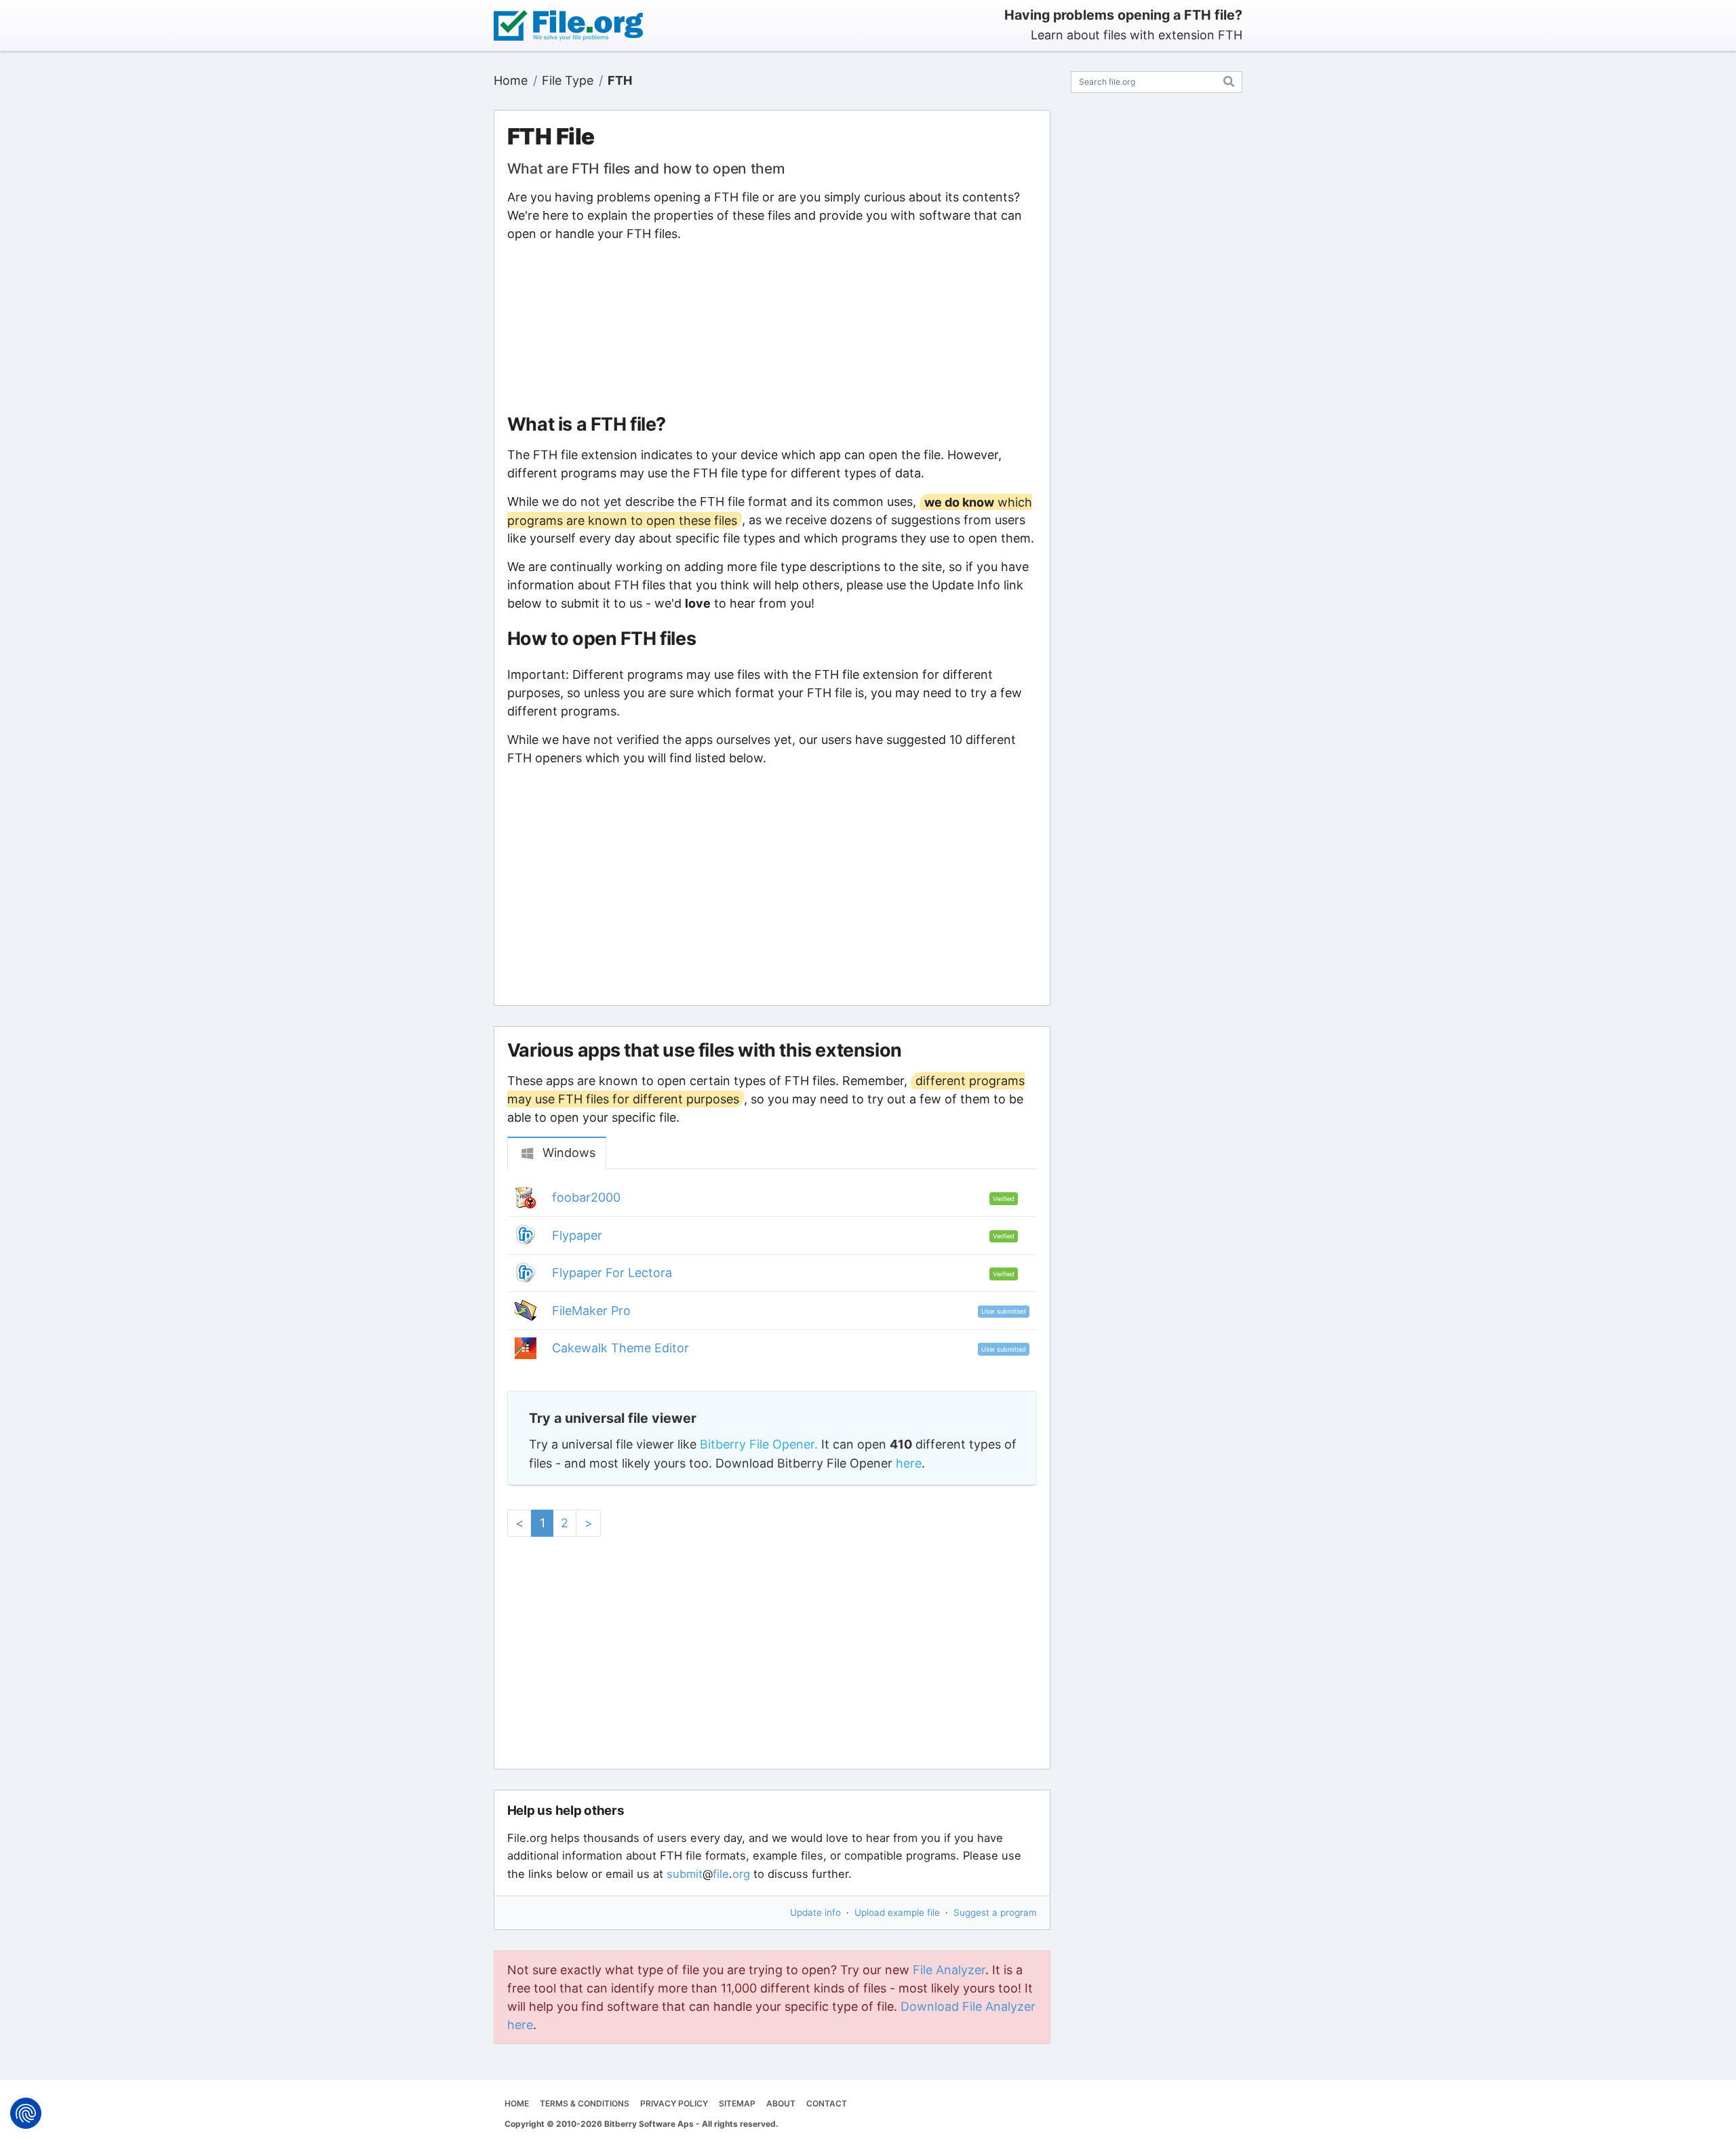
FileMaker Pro (591, 1311)
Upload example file (897, 1912)
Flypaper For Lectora (612, 1273)
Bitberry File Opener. (759, 1444)
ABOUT (781, 2103)
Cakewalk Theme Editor (620, 1348)
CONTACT (827, 2103)
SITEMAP (737, 2103)
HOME (517, 2103)
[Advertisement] (772, 328)
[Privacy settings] (26, 2113)
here (909, 1463)
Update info (815, 1912)
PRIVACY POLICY (674, 2103)
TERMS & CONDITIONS (585, 2103)
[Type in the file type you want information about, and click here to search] (1229, 80)
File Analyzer (949, 1970)
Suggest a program (995, 1912)
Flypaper (577, 1235)
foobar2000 (586, 1197)
